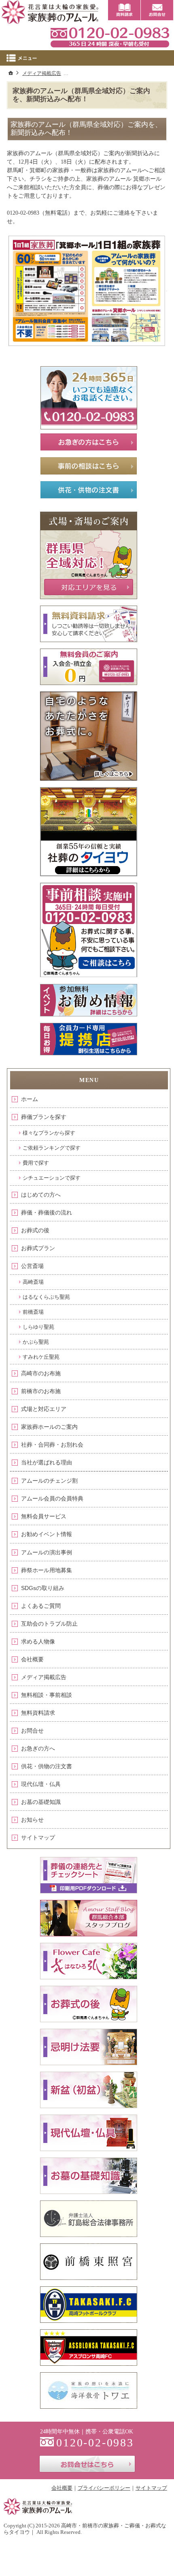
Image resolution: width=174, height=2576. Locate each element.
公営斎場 (32, 1266)
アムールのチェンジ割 (49, 1481)
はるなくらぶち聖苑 (46, 1297)
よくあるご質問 (41, 1606)
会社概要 (32, 1659)
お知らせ (32, 1820)
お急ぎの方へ (38, 1748)
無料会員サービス (44, 1516)
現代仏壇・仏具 (41, 1784)
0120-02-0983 (110, 36)
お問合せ (32, 1731)
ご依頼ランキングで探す (52, 1148)
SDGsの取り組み (43, 1588)
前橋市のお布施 (41, 1391)
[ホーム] (11, 73)
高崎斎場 (33, 1282)
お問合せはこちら (87, 2464)
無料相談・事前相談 (47, 1695)
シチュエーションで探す (52, 1178)
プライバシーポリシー (104, 2488)
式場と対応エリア (44, 1409)
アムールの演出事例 (47, 1552)
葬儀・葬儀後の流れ (47, 1212)
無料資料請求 (38, 1713)
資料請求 (124, 10)
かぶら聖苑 (36, 1342)
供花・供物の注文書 (47, 1766)
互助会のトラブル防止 (49, 1624)
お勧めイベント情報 (47, 1534)
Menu (87, 58)
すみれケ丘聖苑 (41, 1357)
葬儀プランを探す (44, 1117)
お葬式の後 (35, 1230)
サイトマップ (38, 1838)
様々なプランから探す (49, 1133)
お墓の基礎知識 (41, 1802)
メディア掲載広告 (44, 1677)
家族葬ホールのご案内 (49, 1427)
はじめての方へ (41, 1195)
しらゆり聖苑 (38, 1327)
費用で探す (36, 1163)
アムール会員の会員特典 (52, 1498)
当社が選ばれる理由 (47, 1462)
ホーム (30, 1099)
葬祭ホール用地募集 (47, 1570)
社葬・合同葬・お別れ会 (52, 1445)
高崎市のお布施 (41, 1373)
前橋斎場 (33, 1312)
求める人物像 (38, 1641)
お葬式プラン (38, 1248)
